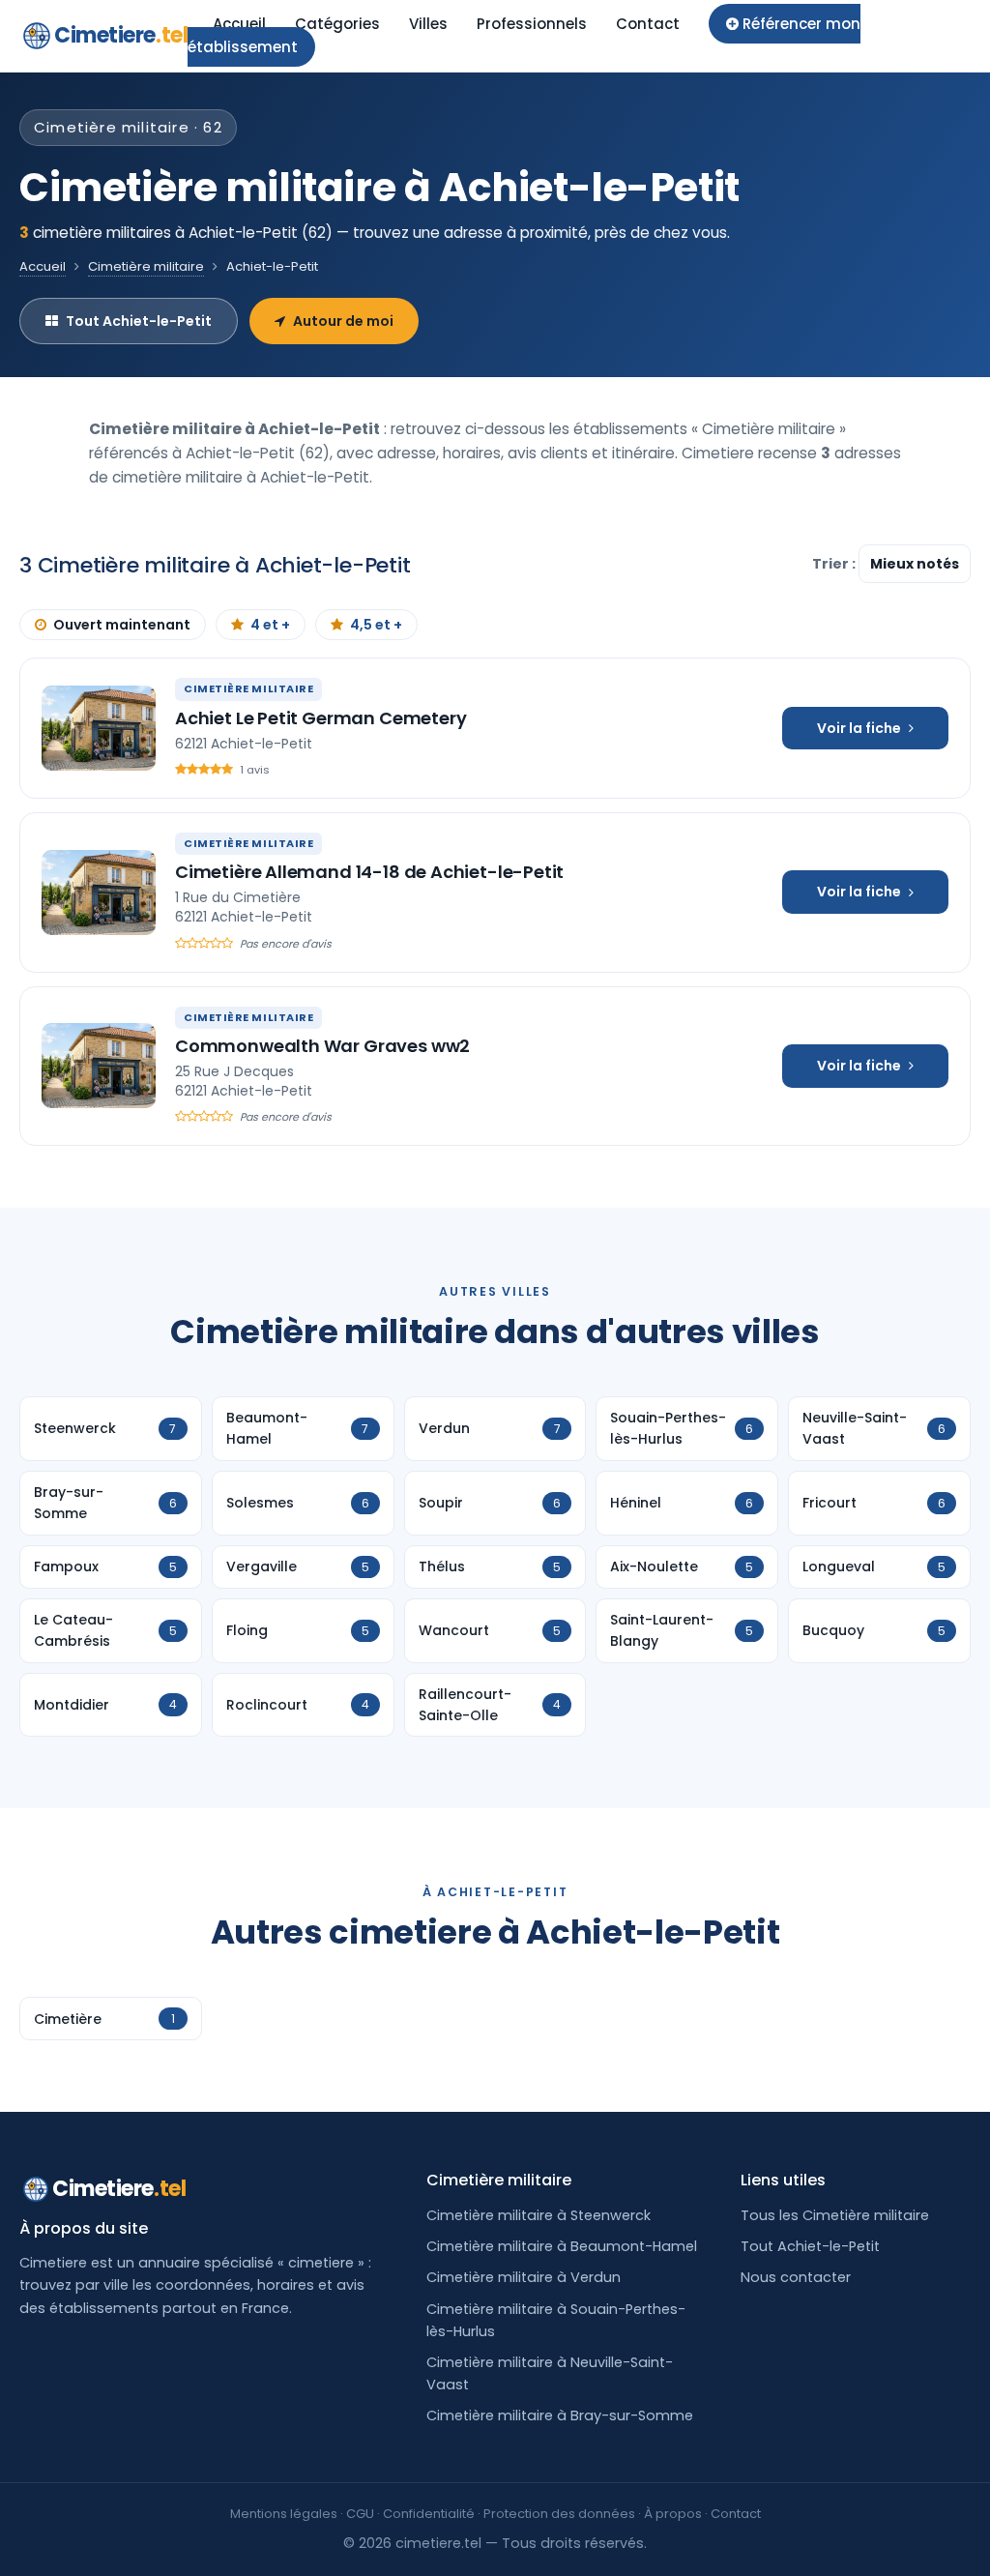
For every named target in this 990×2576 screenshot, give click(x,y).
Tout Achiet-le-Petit (139, 321)
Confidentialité (429, 2514)
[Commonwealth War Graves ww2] (99, 1066)
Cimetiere (121, 35)
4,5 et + (376, 625)
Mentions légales (284, 2514)
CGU (360, 2514)
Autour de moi (343, 321)
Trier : (835, 564)
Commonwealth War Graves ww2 (322, 1046)
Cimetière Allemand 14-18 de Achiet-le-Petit (369, 872)
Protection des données (559, 2514)
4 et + (270, 625)
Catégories (337, 24)
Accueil (239, 24)
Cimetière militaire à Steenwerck (539, 2215)
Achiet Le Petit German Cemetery (320, 718)
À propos (673, 2514)
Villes (428, 24)
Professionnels (532, 24)
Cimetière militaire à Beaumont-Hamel (562, 2246)
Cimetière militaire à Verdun (524, 2277)
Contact (648, 24)
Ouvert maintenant (122, 625)
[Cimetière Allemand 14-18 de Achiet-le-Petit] (99, 893)
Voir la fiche (859, 728)
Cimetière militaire (146, 266)
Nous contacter (796, 2277)
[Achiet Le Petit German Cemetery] (99, 728)
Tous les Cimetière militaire (835, 2215)
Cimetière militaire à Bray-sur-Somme (560, 2415)
